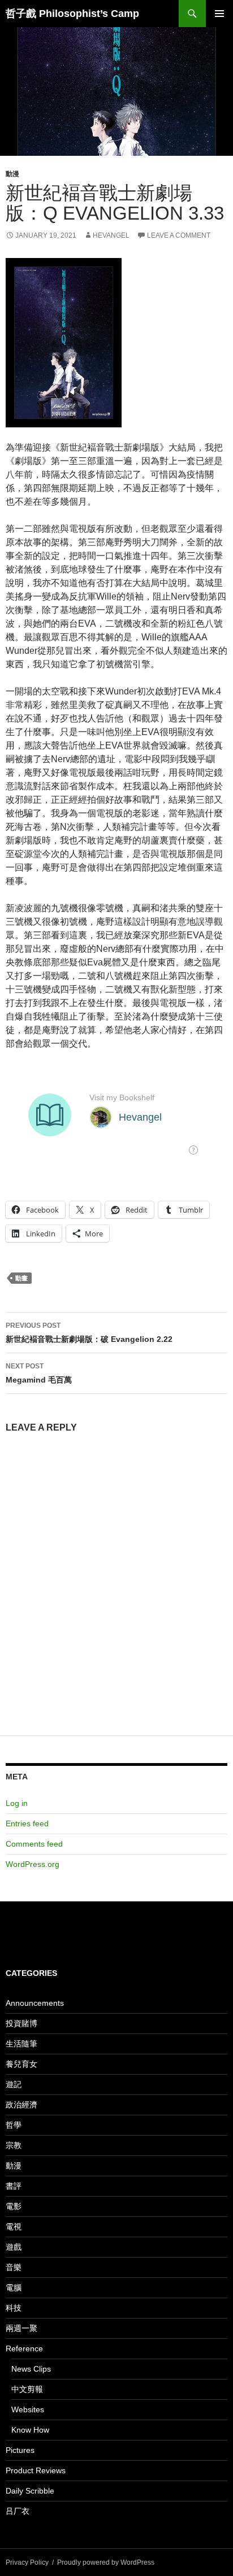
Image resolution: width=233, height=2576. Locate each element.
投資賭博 (21, 2023)
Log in (17, 1803)
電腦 (14, 2288)
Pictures (20, 2450)
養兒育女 (21, 2064)
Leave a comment (179, 235)
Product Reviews (36, 2470)
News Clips (31, 2369)
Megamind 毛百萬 (39, 1373)
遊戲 (14, 2247)
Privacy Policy (27, 2562)
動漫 (12, 174)
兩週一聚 (21, 2328)
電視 (14, 2227)
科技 (14, 2308)
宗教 (14, 2145)
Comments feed (34, 1844)
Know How (30, 2430)
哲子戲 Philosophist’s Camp (72, 14)
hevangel (111, 235)
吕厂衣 (18, 2511)
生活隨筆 (21, 2044)
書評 (14, 2186)
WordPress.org (33, 1864)
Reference (24, 2348)
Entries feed (27, 1823)
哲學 (14, 2125)
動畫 (21, 1278)
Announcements (35, 2003)
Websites (28, 2409)
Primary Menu (219, 14)
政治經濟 (21, 2105)
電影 (14, 2206)
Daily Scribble (30, 2491)
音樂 (14, 2267)
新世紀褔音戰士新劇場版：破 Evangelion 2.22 (89, 1333)
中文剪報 (27, 2389)
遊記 (14, 2084)
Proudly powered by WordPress (106, 2562)
